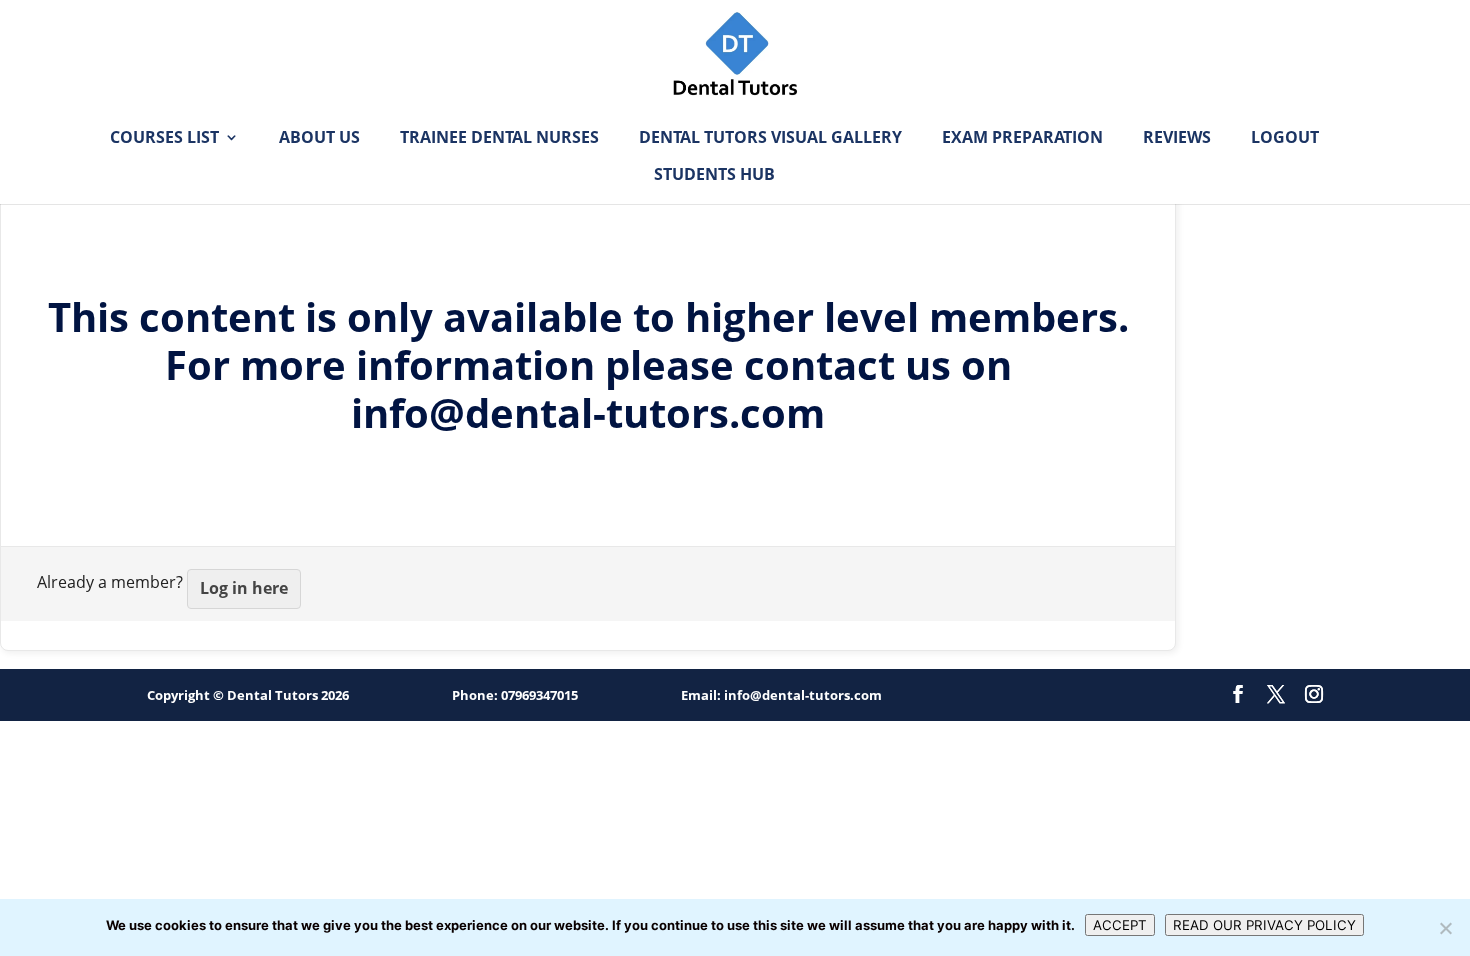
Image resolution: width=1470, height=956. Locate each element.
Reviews (1177, 139)
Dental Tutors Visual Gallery (770, 139)
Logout (1285, 139)
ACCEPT (1120, 925)
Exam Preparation (1022, 139)
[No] (1445, 928)
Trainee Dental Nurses (499, 139)
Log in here (244, 588)
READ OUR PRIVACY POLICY (1264, 925)
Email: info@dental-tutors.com (781, 695)
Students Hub (714, 176)
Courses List (164, 139)
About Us (319, 139)
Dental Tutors (272, 695)
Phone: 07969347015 (515, 695)
